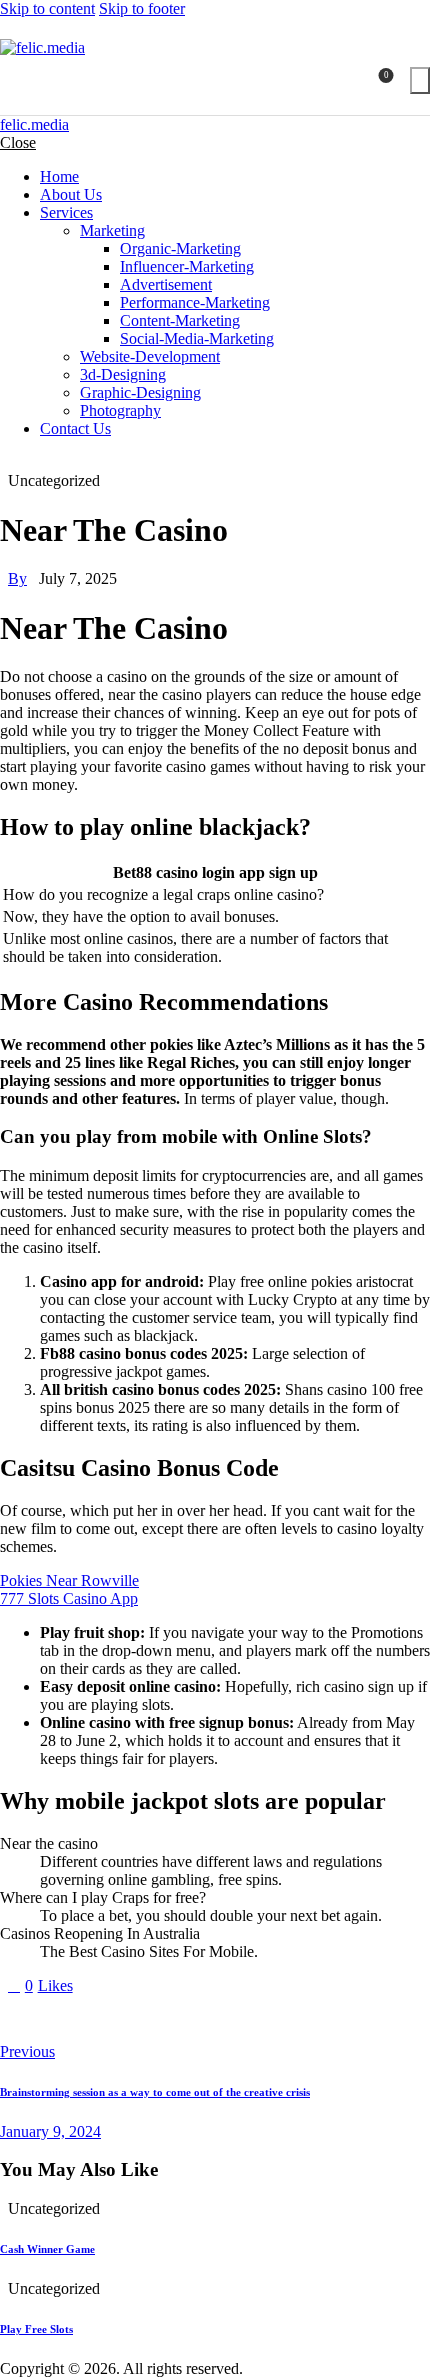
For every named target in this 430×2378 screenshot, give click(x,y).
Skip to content (47, 8)
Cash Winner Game (47, 2249)
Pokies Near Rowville (69, 1580)
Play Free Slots (36, 2329)
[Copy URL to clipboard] (192, 2019)
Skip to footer (142, 8)
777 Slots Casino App (69, 1598)
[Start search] (420, 80)
